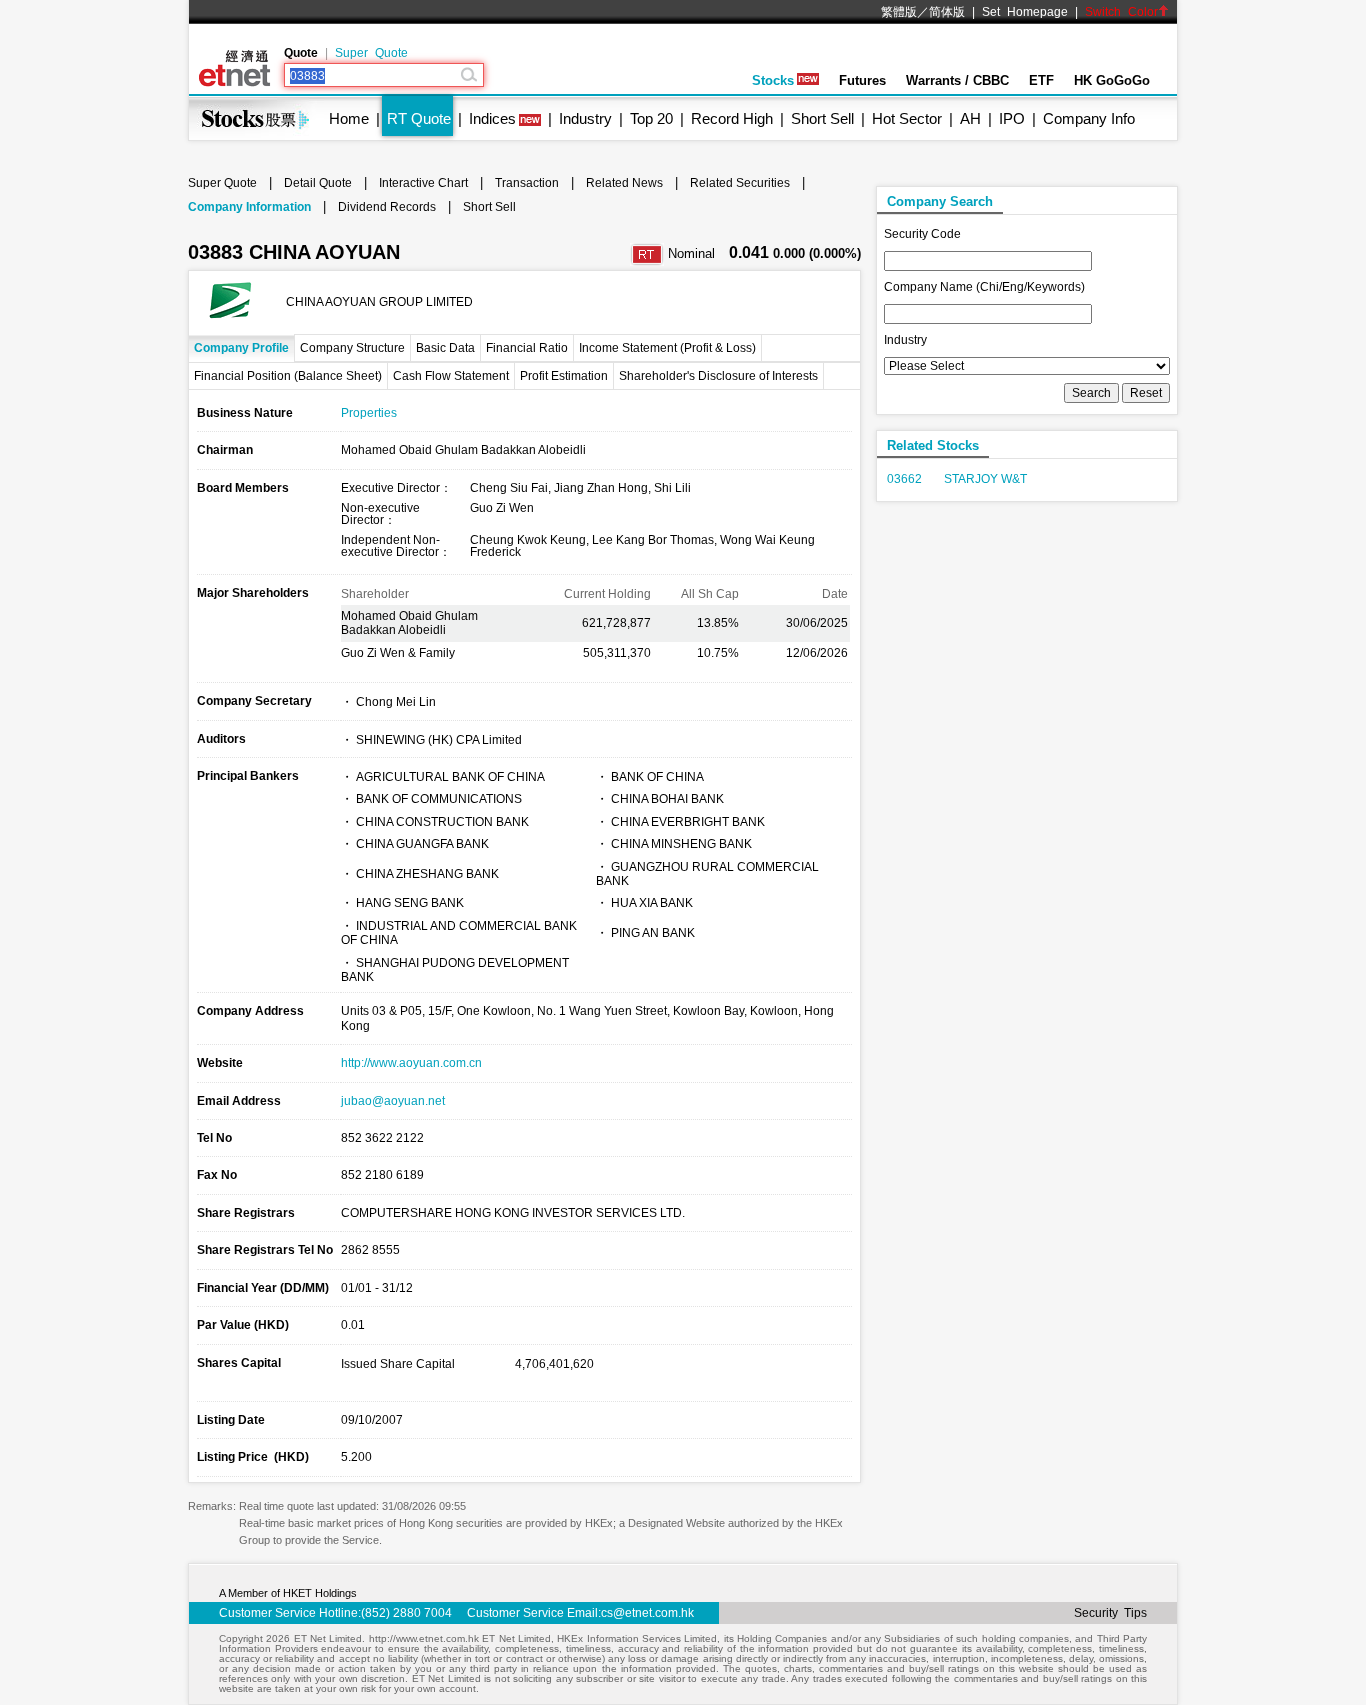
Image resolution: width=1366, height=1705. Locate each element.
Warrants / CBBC (957, 80)
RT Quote (419, 118)
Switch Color (1121, 12)
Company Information (249, 207)
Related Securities (740, 183)
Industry (585, 118)
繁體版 (899, 12)
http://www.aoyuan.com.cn (411, 1063)
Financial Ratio (527, 348)
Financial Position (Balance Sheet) (288, 376)
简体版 (947, 12)
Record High (732, 118)
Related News (624, 183)
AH (970, 118)
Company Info (1089, 118)
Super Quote (371, 53)
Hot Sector (907, 118)
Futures (862, 80)
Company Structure (352, 348)
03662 (904, 479)
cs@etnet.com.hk (647, 1613)
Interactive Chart (423, 183)
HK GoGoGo (1112, 80)
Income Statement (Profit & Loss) (667, 348)
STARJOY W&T (985, 479)
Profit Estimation (564, 376)
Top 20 (651, 118)
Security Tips (1110, 1613)
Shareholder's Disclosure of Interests (718, 376)
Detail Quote (318, 183)
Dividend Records (387, 207)
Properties (369, 413)
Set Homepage (1025, 12)
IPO (1012, 118)
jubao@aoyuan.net (393, 1101)
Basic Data (445, 348)
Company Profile (241, 348)
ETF (1041, 80)
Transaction (527, 183)
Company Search (940, 201)
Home (349, 118)
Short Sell (822, 118)
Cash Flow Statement (451, 376)
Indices (492, 118)
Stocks (773, 80)
